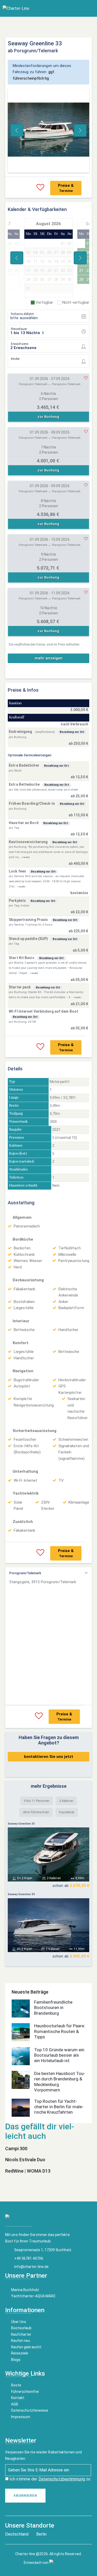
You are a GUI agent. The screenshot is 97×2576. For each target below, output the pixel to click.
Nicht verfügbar (76, 302)
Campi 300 (16, 2149)
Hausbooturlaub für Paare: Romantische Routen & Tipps (60, 2031)
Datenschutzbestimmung (62, 2479)
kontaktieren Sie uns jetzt (49, 1757)
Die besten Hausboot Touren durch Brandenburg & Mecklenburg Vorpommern (60, 2082)
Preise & (66, 188)
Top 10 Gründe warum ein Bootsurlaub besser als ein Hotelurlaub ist (59, 2055)
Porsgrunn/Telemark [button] (25, 1573)
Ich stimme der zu (49, 2479)
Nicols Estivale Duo (25, 2160)
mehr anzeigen (49, 658)
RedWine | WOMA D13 (28, 2171)
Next (80, 130)
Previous (17, 130)
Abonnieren (25, 2496)
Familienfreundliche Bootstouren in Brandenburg (53, 2008)
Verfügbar (44, 302)
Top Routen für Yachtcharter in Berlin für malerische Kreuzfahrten (59, 2107)
